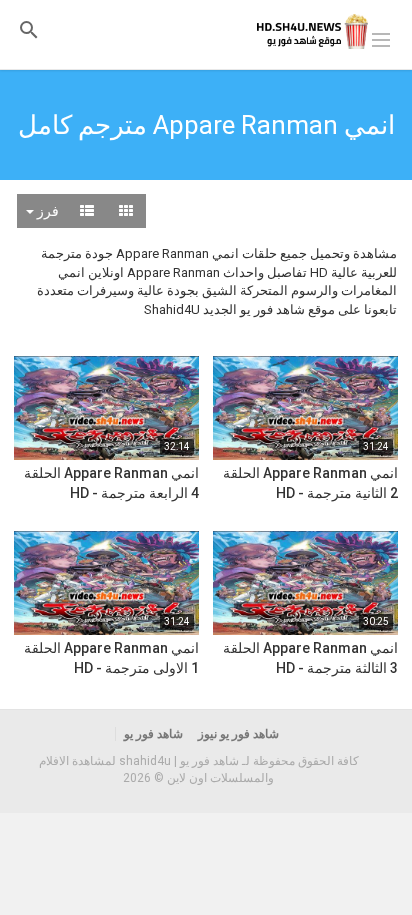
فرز (46, 211)
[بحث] (29, 29)
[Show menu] (381, 38)
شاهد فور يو (153, 734)
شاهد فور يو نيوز (238, 734)
